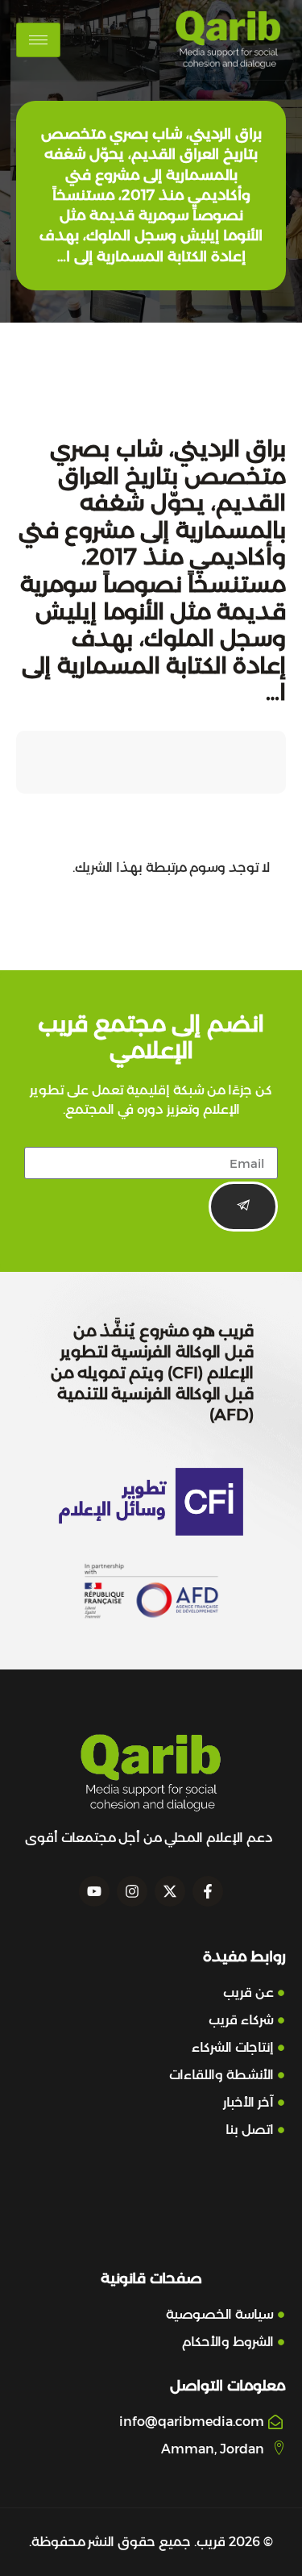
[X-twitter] (170, 1891)
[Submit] (243, 1207)
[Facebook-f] (208, 1891)
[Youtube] (94, 1891)
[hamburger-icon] (38, 40)
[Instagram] (132, 1891)
